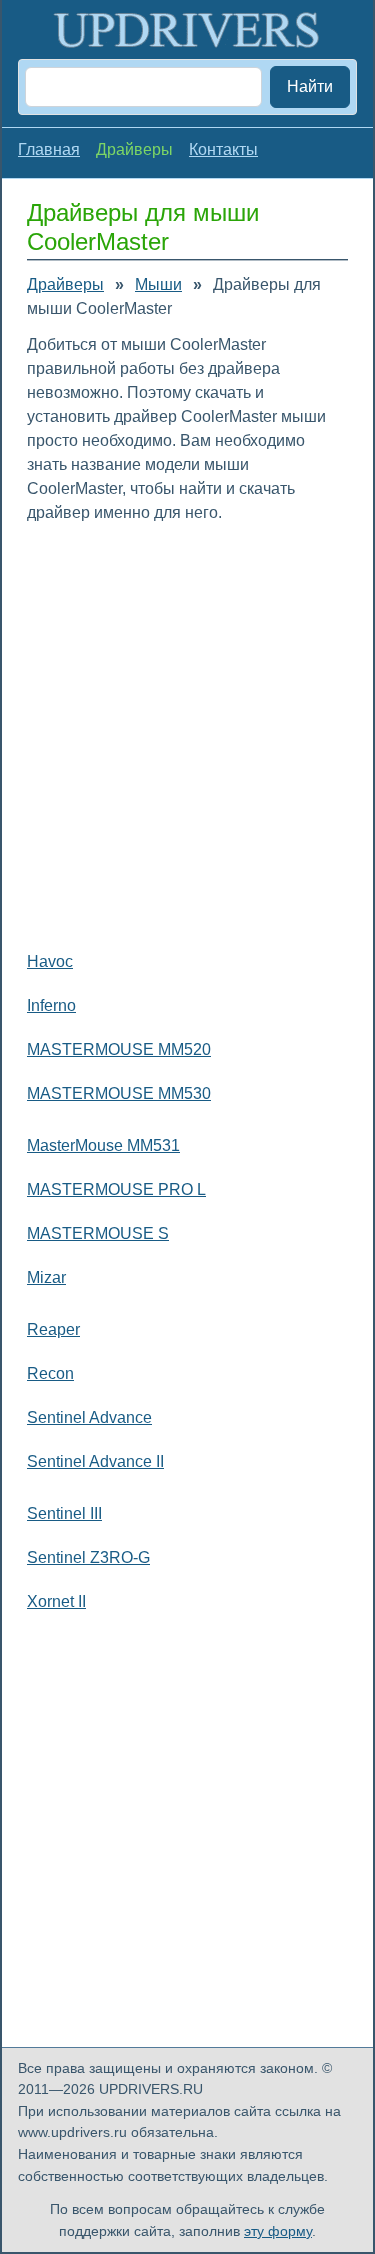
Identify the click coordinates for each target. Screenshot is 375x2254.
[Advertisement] (187, 732)
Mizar (46, 1277)
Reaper (53, 1329)
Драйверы (65, 284)
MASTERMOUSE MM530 (119, 1093)
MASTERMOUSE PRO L (116, 1189)
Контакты (223, 149)
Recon (50, 1373)
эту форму (278, 2231)
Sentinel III (64, 1513)
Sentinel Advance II (95, 1461)
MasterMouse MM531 (103, 1145)
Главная (49, 149)
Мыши (158, 284)
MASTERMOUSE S (98, 1233)
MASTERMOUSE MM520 (119, 1049)
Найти (310, 86)
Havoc (50, 961)
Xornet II (56, 1601)
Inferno (51, 1005)
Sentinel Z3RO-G (88, 1557)
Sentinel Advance (89, 1417)
